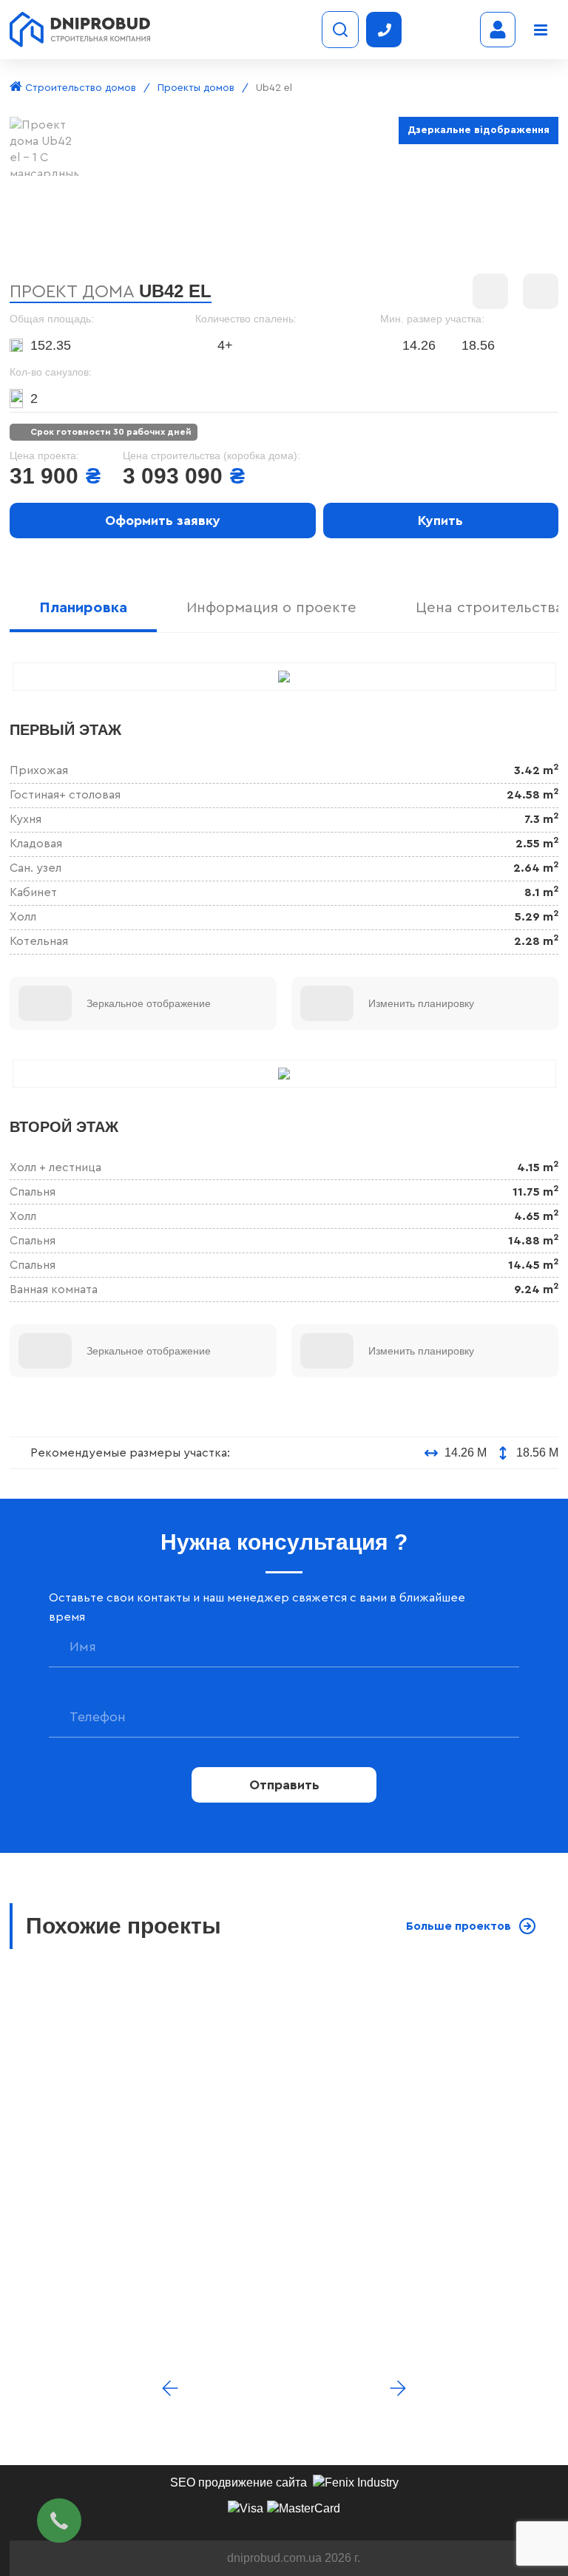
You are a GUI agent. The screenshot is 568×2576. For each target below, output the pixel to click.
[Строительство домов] (80, 30)
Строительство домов (79, 88)
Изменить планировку (421, 1003)
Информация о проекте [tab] (271, 608)
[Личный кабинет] (498, 30)
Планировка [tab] (83, 608)
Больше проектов (459, 1926)
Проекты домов (196, 88)
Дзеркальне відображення (479, 130)
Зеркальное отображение (149, 1003)
